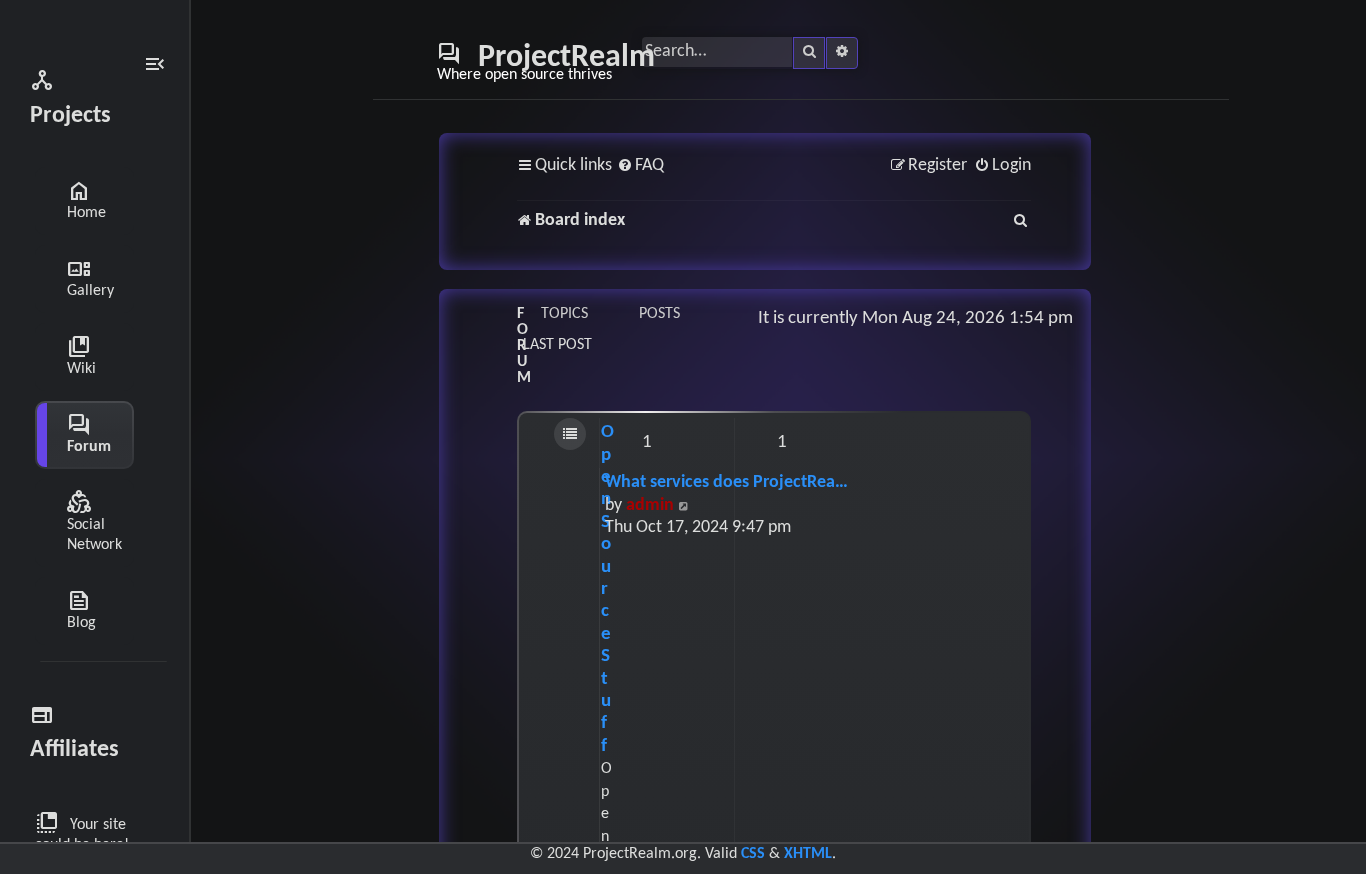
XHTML (808, 854)
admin (650, 505)
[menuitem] (640, 166)
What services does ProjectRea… (726, 482)
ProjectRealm (546, 62)
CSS (753, 854)
